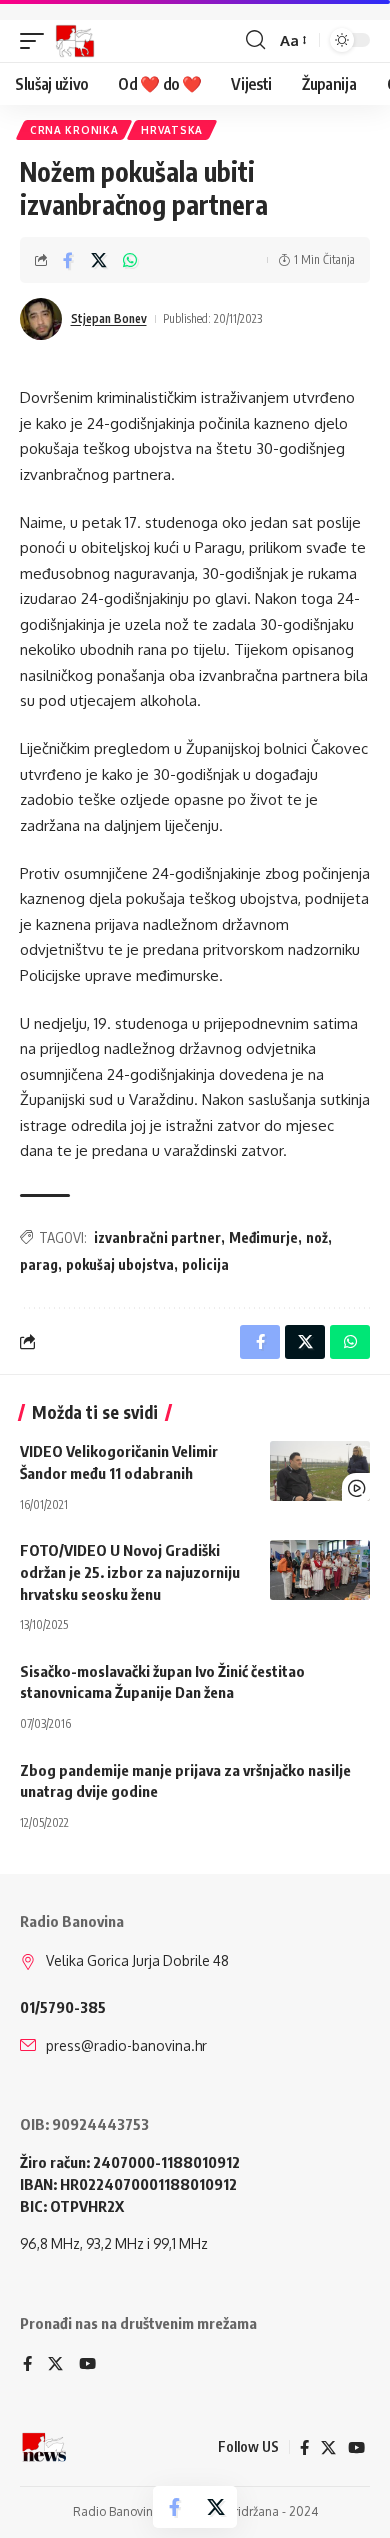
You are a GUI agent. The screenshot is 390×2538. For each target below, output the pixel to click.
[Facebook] (27, 2365)
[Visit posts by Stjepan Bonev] (41, 319)
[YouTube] (87, 2365)
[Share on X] (99, 260)
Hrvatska (172, 130)
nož (317, 1237)
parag (39, 1264)
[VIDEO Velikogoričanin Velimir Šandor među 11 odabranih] (320, 1471)
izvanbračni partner (157, 1237)
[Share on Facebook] (68, 260)
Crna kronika (74, 130)
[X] (55, 2365)
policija (205, 1264)
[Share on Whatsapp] (130, 260)
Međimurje (263, 1237)
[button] (37, 41)
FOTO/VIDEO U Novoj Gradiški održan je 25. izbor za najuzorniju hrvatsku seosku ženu (130, 1572)
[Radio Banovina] (75, 41)
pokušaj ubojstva (120, 1264)
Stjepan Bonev (109, 318)
